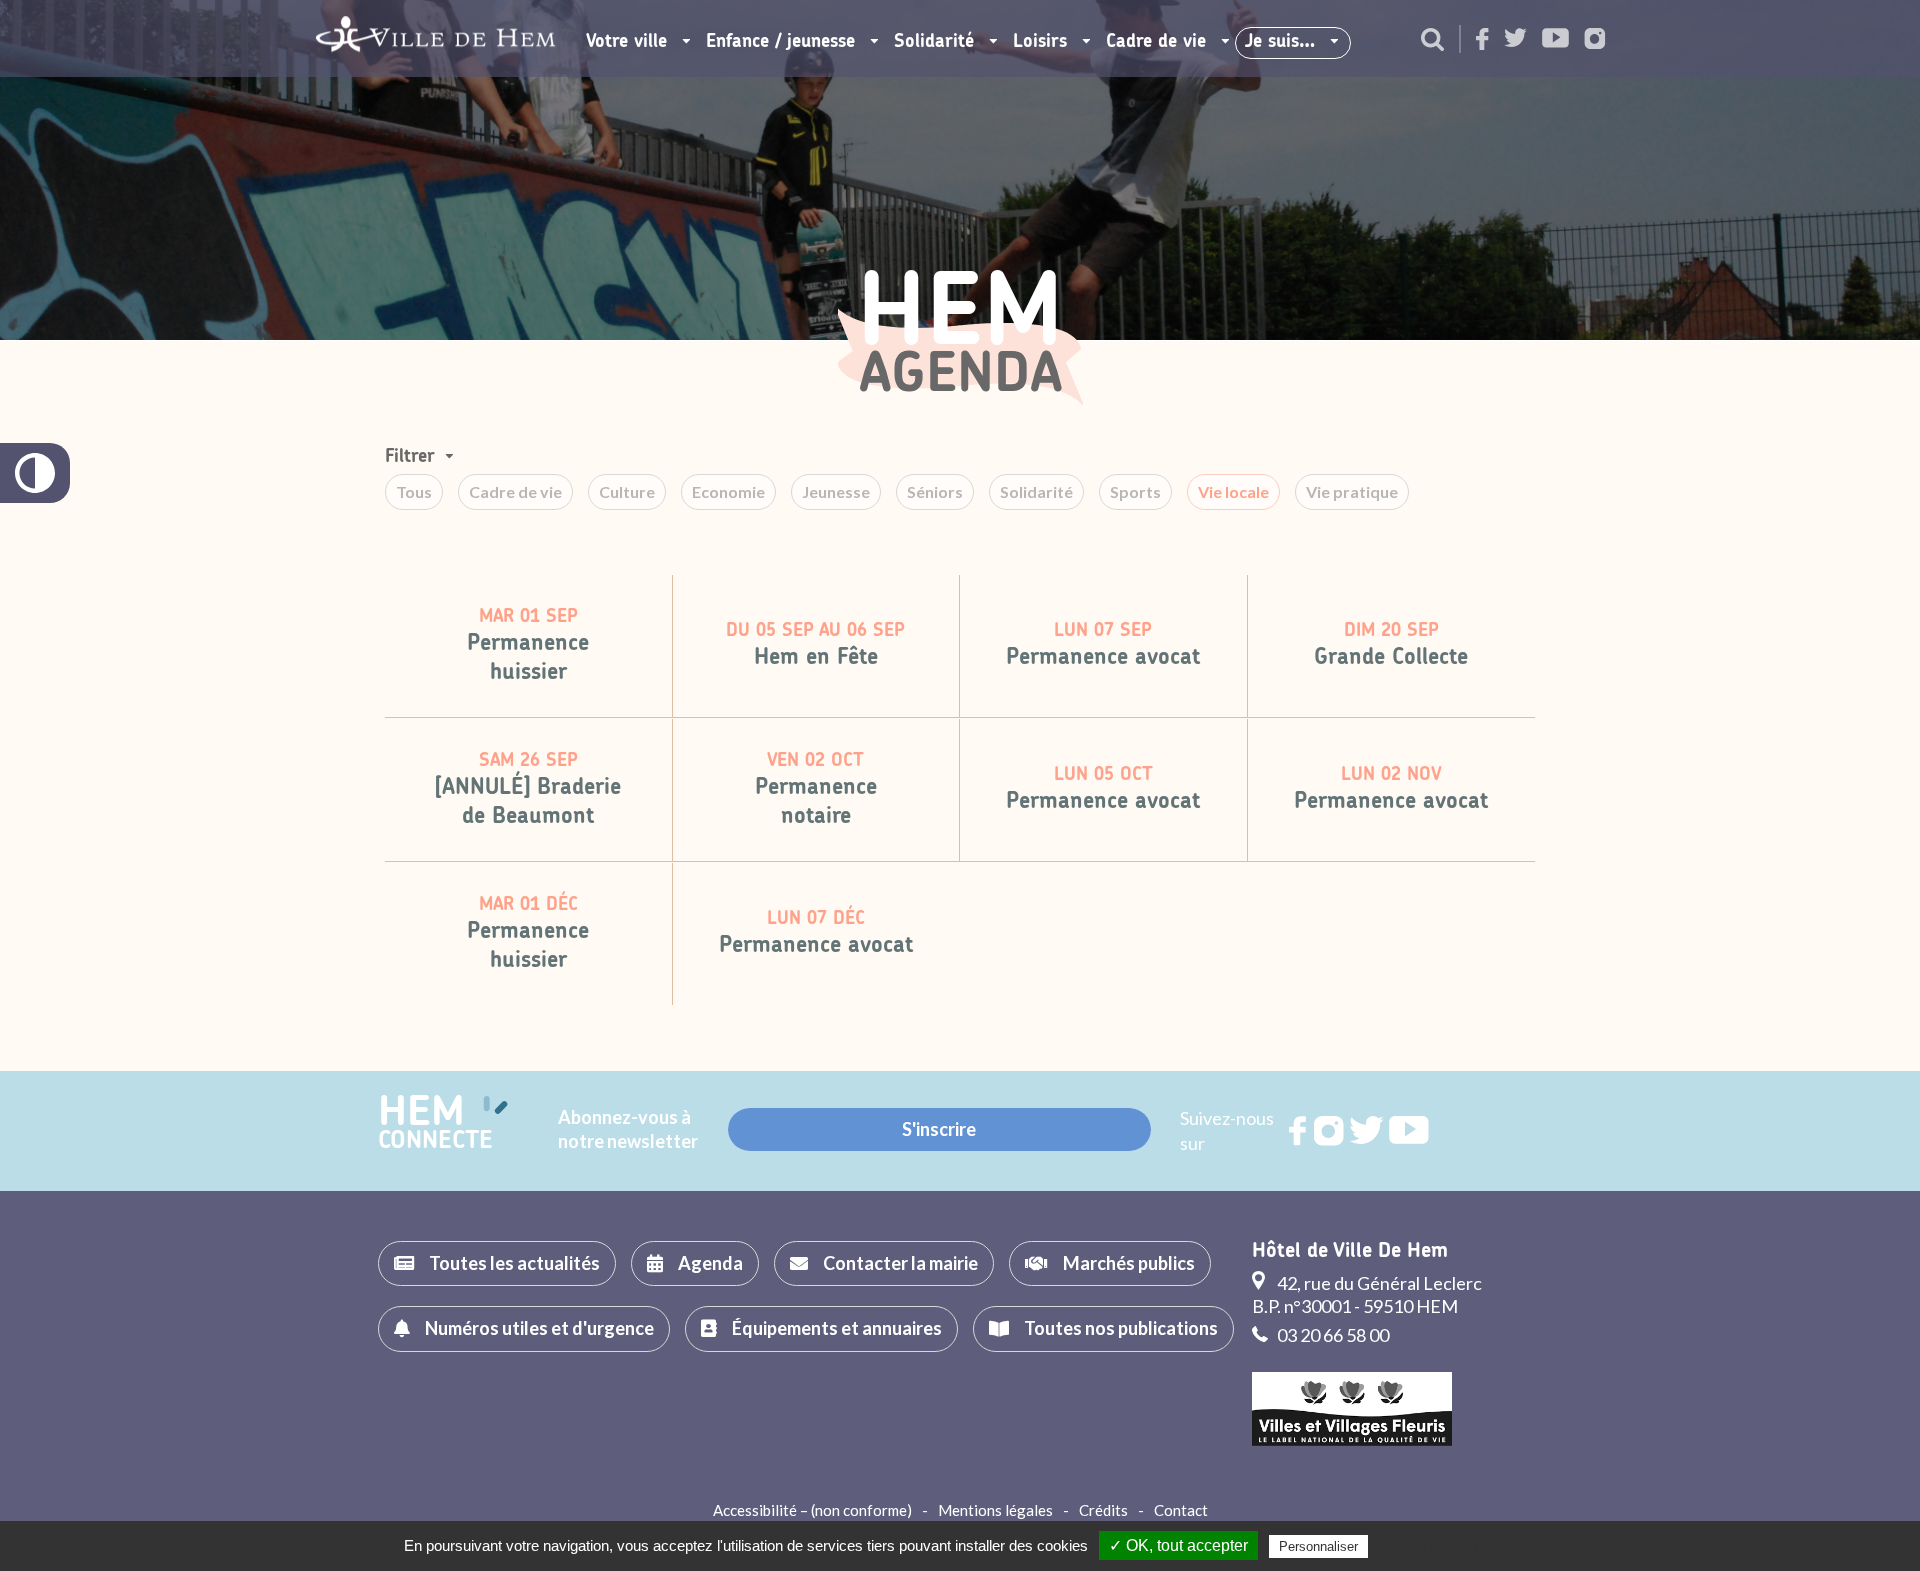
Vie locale (1233, 491)
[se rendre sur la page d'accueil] (435, 38)
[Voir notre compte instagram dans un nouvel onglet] (1595, 40)
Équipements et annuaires (837, 1328)
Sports (1135, 491)
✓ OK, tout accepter (1178, 1545)
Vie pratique (1352, 491)
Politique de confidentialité (1454, 1546)
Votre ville (626, 42)
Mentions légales (995, 1510)
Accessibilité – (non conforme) (812, 1510)
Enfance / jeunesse (780, 42)
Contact (1181, 1510)
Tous (414, 491)
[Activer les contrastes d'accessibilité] (35, 473)
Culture (627, 491)
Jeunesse (836, 491)
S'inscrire (939, 1129)
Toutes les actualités (514, 1263)
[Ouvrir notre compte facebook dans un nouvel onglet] (1482, 40)
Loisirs (1040, 42)
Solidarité (934, 42)
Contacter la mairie (900, 1263)
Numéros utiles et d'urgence (539, 1328)
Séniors (935, 491)
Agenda (710, 1263)
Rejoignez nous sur (1299, 1131)
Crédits (1103, 1510)
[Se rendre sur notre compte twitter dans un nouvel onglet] (1515, 39)
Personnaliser (1318, 1546)
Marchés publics (1129, 1263)
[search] (1432, 41)
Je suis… (1280, 42)
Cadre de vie (1156, 42)
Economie (728, 491)
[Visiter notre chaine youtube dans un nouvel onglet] (1555, 39)
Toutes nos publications (1121, 1328)
